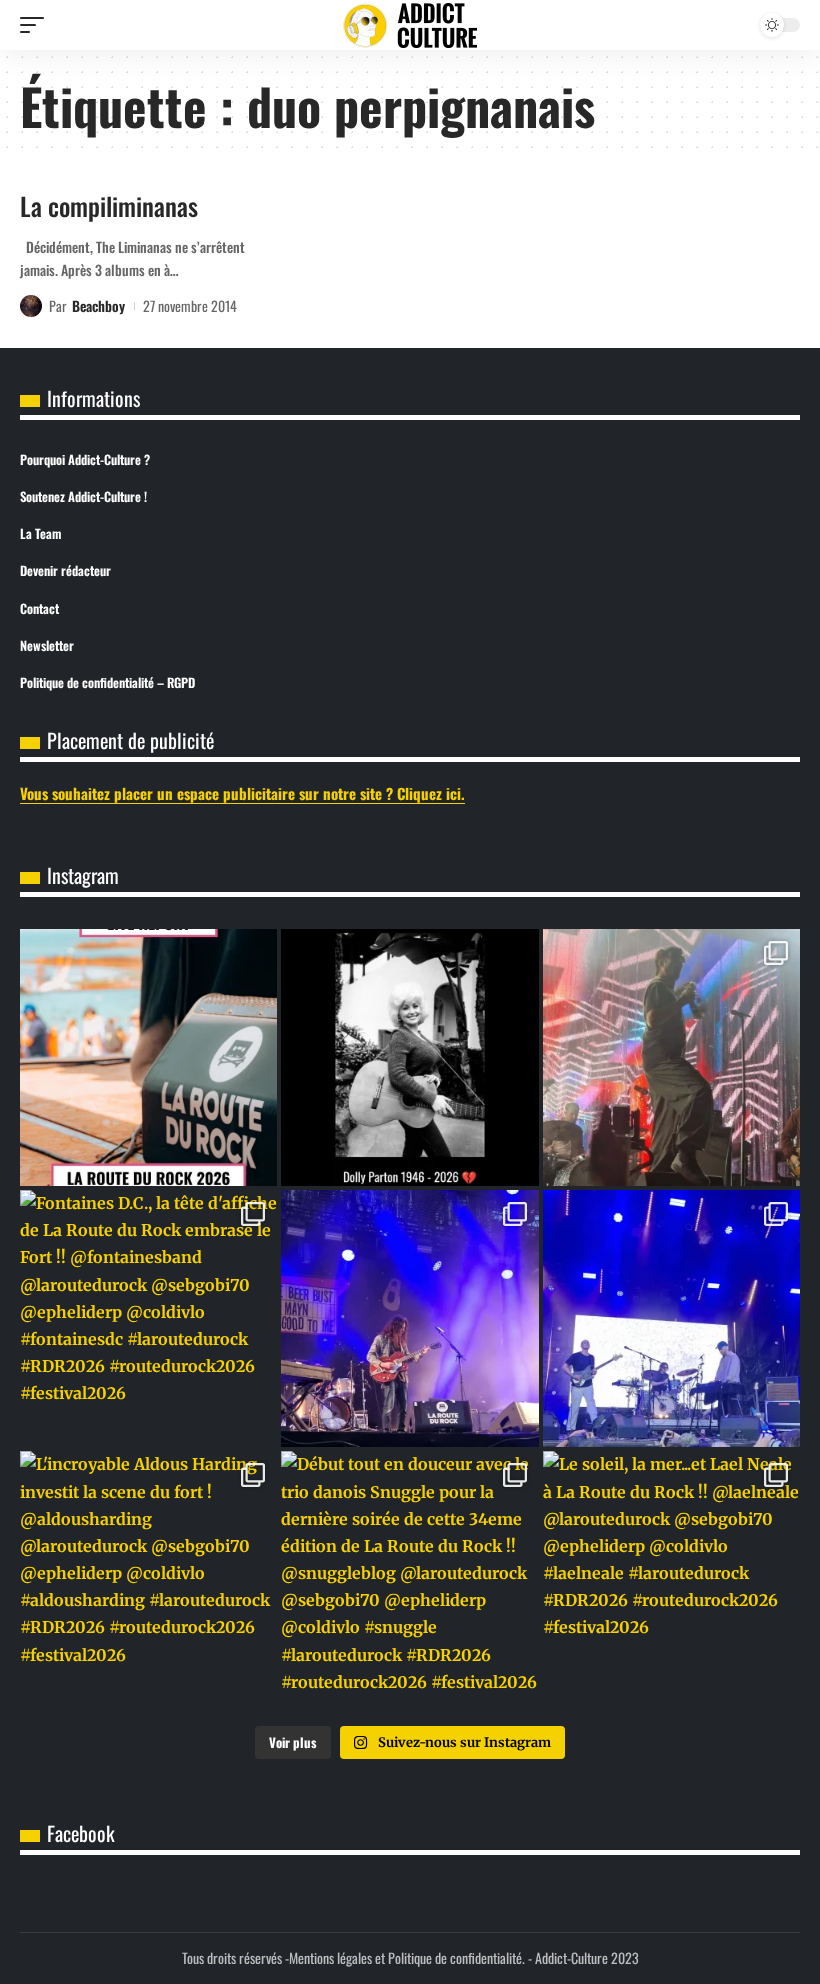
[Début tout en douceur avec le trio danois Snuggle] (409, 1579)
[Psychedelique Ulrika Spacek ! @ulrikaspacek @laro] (671, 1318)
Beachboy (98, 305)
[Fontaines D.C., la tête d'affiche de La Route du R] (148, 1318)
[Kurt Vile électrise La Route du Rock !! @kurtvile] (409, 1318)
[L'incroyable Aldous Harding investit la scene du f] (148, 1579)
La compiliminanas (109, 205)
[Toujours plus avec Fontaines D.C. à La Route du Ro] (671, 1057)
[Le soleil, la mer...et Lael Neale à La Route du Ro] (671, 1579)
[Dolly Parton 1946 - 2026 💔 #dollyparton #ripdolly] (409, 1057)
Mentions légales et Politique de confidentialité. (407, 1957)
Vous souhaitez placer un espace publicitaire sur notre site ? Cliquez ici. (242, 793)
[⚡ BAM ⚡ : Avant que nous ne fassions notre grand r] (148, 1057)
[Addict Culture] (410, 25)
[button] (37, 25)
